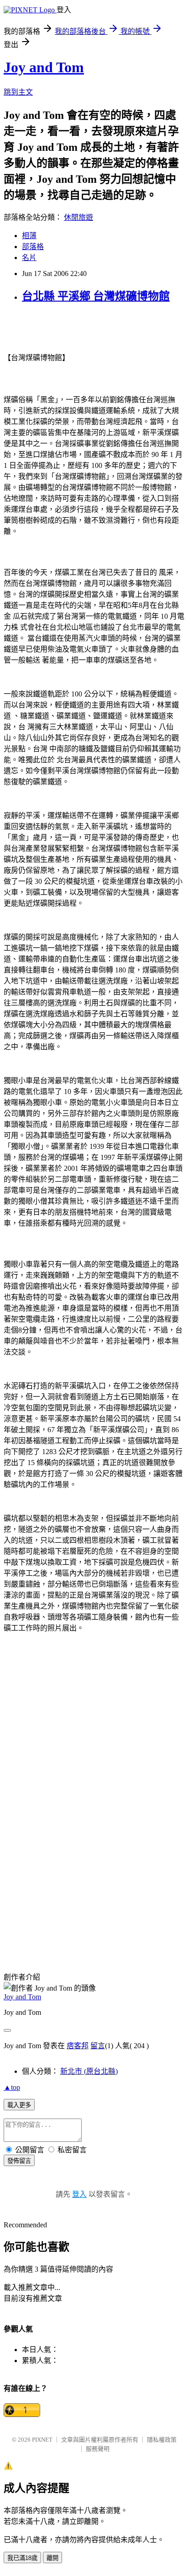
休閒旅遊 (78, 217)
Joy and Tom (44, 67)
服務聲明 (98, 2449)
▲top (12, 2087)
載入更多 (19, 2105)
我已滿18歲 (22, 2558)
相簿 (29, 236)
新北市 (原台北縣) (89, 2071)
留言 (98, 2046)
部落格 (33, 247)
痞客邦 (78, 2046)
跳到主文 (18, 92)
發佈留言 (19, 2161)
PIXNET (42, 2440)
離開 (52, 2558)
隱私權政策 (162, 2440)
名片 (29, 258)
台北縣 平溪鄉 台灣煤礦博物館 (96, 296)
